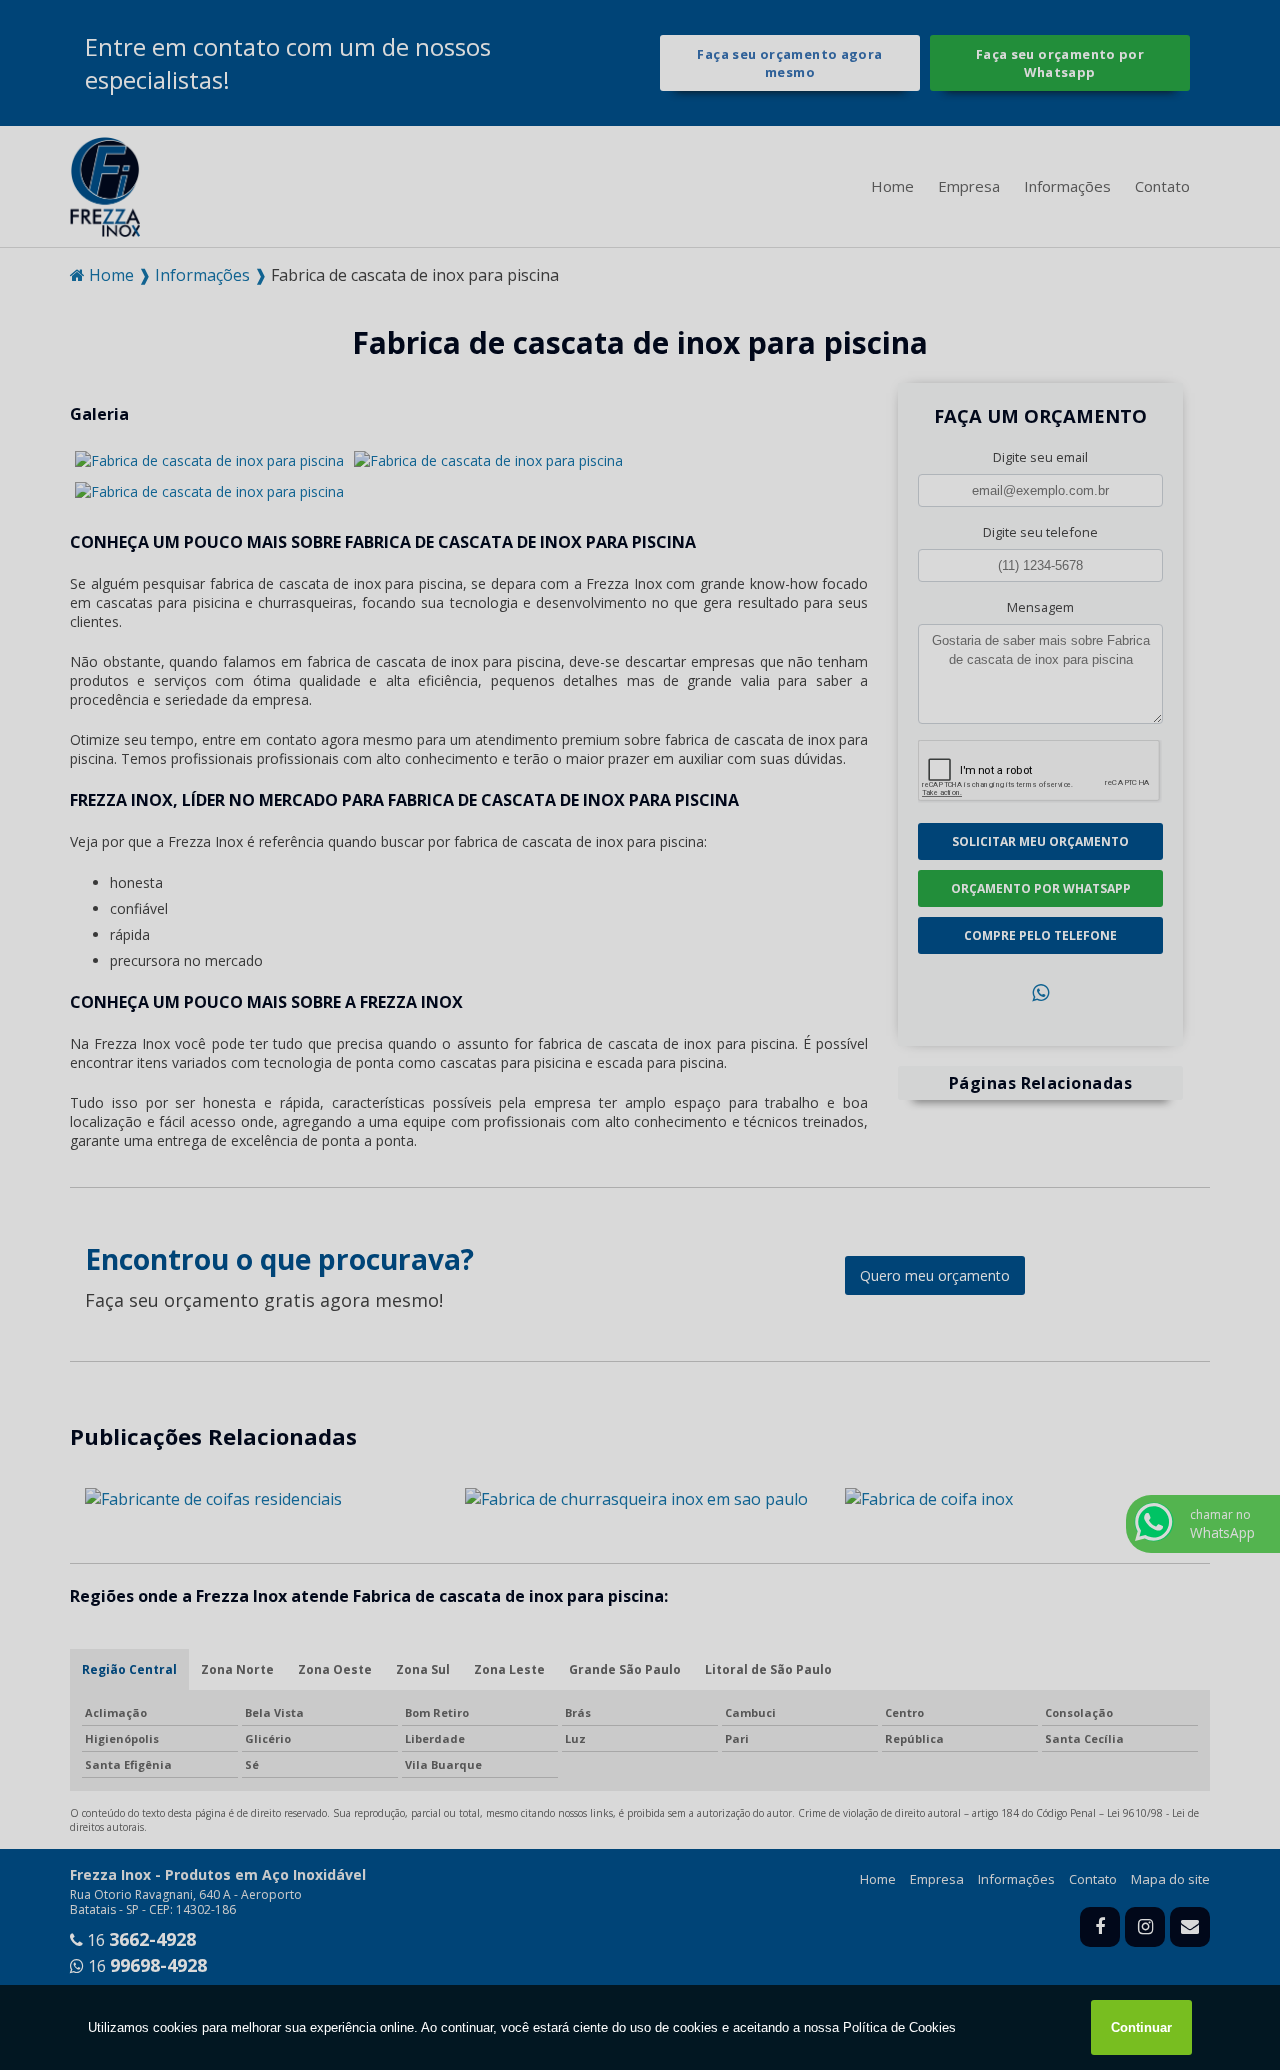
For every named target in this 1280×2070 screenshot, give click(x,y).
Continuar (1141, 2027)
